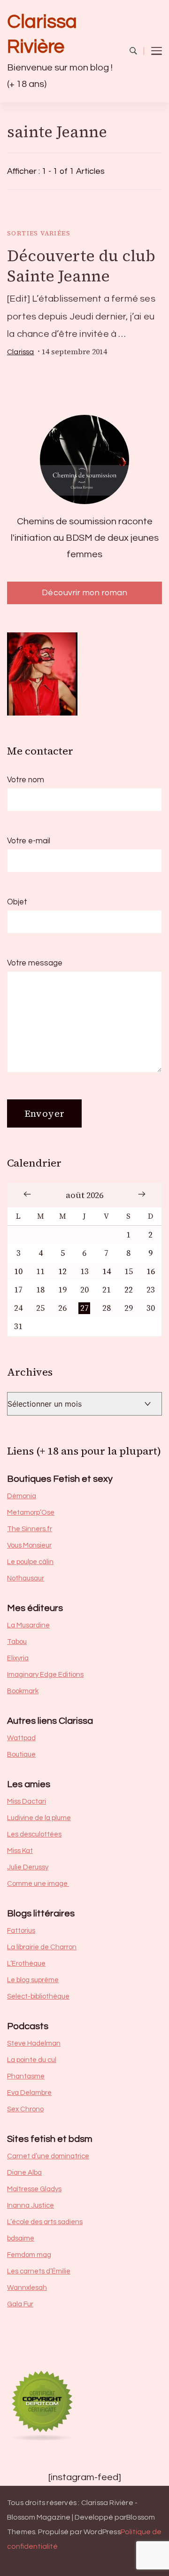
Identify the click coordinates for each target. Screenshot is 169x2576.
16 (151, 1272)
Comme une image (38, 1884)
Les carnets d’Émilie (39, 2271)
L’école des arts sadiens (45, 2222)
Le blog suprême (33, 1980)
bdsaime (21, 2238)
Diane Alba (24, 2173)
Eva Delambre (29, 2093)
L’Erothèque (26, 1964)
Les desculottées (34, 1834)
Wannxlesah (27, 2288)
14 (107, 1272)
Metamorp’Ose (31, 1513)
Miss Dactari (27, 1802)
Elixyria (18, 1658)
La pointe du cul (32, 2060)
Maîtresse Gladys (34, 2189)
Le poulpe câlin (30, 1562)
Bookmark (23, 1691)
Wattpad (21, 1738)
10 (18, 1272)
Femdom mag (29, 2255)
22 (129, 1290)
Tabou (17, 1642)
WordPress (102, 2532)
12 (62, 1272)
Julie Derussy (28, 1867)
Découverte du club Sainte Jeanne (81, 265)
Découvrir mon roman (85, 593)
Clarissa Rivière (42, 34)
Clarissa (21, 352)
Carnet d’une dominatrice (48, 2156)
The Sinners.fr (30, 1529)
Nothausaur (26, 1578)
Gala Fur (20, 2304)
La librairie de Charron (42, 1947)
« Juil (27, 1194)
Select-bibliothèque (38, 1996)
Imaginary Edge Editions (45, 1675)
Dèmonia (22, 1496)
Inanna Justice (31, 2206)
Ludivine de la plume (39, 1818)
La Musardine (28, 1625)
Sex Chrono (25, 2109)
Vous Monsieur (29, 1545)
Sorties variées (39, 233)
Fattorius (21, 1931)
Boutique (21, 1755)
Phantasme (26, 2076)
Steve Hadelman (34, 2043)
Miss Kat (20, 1851)
